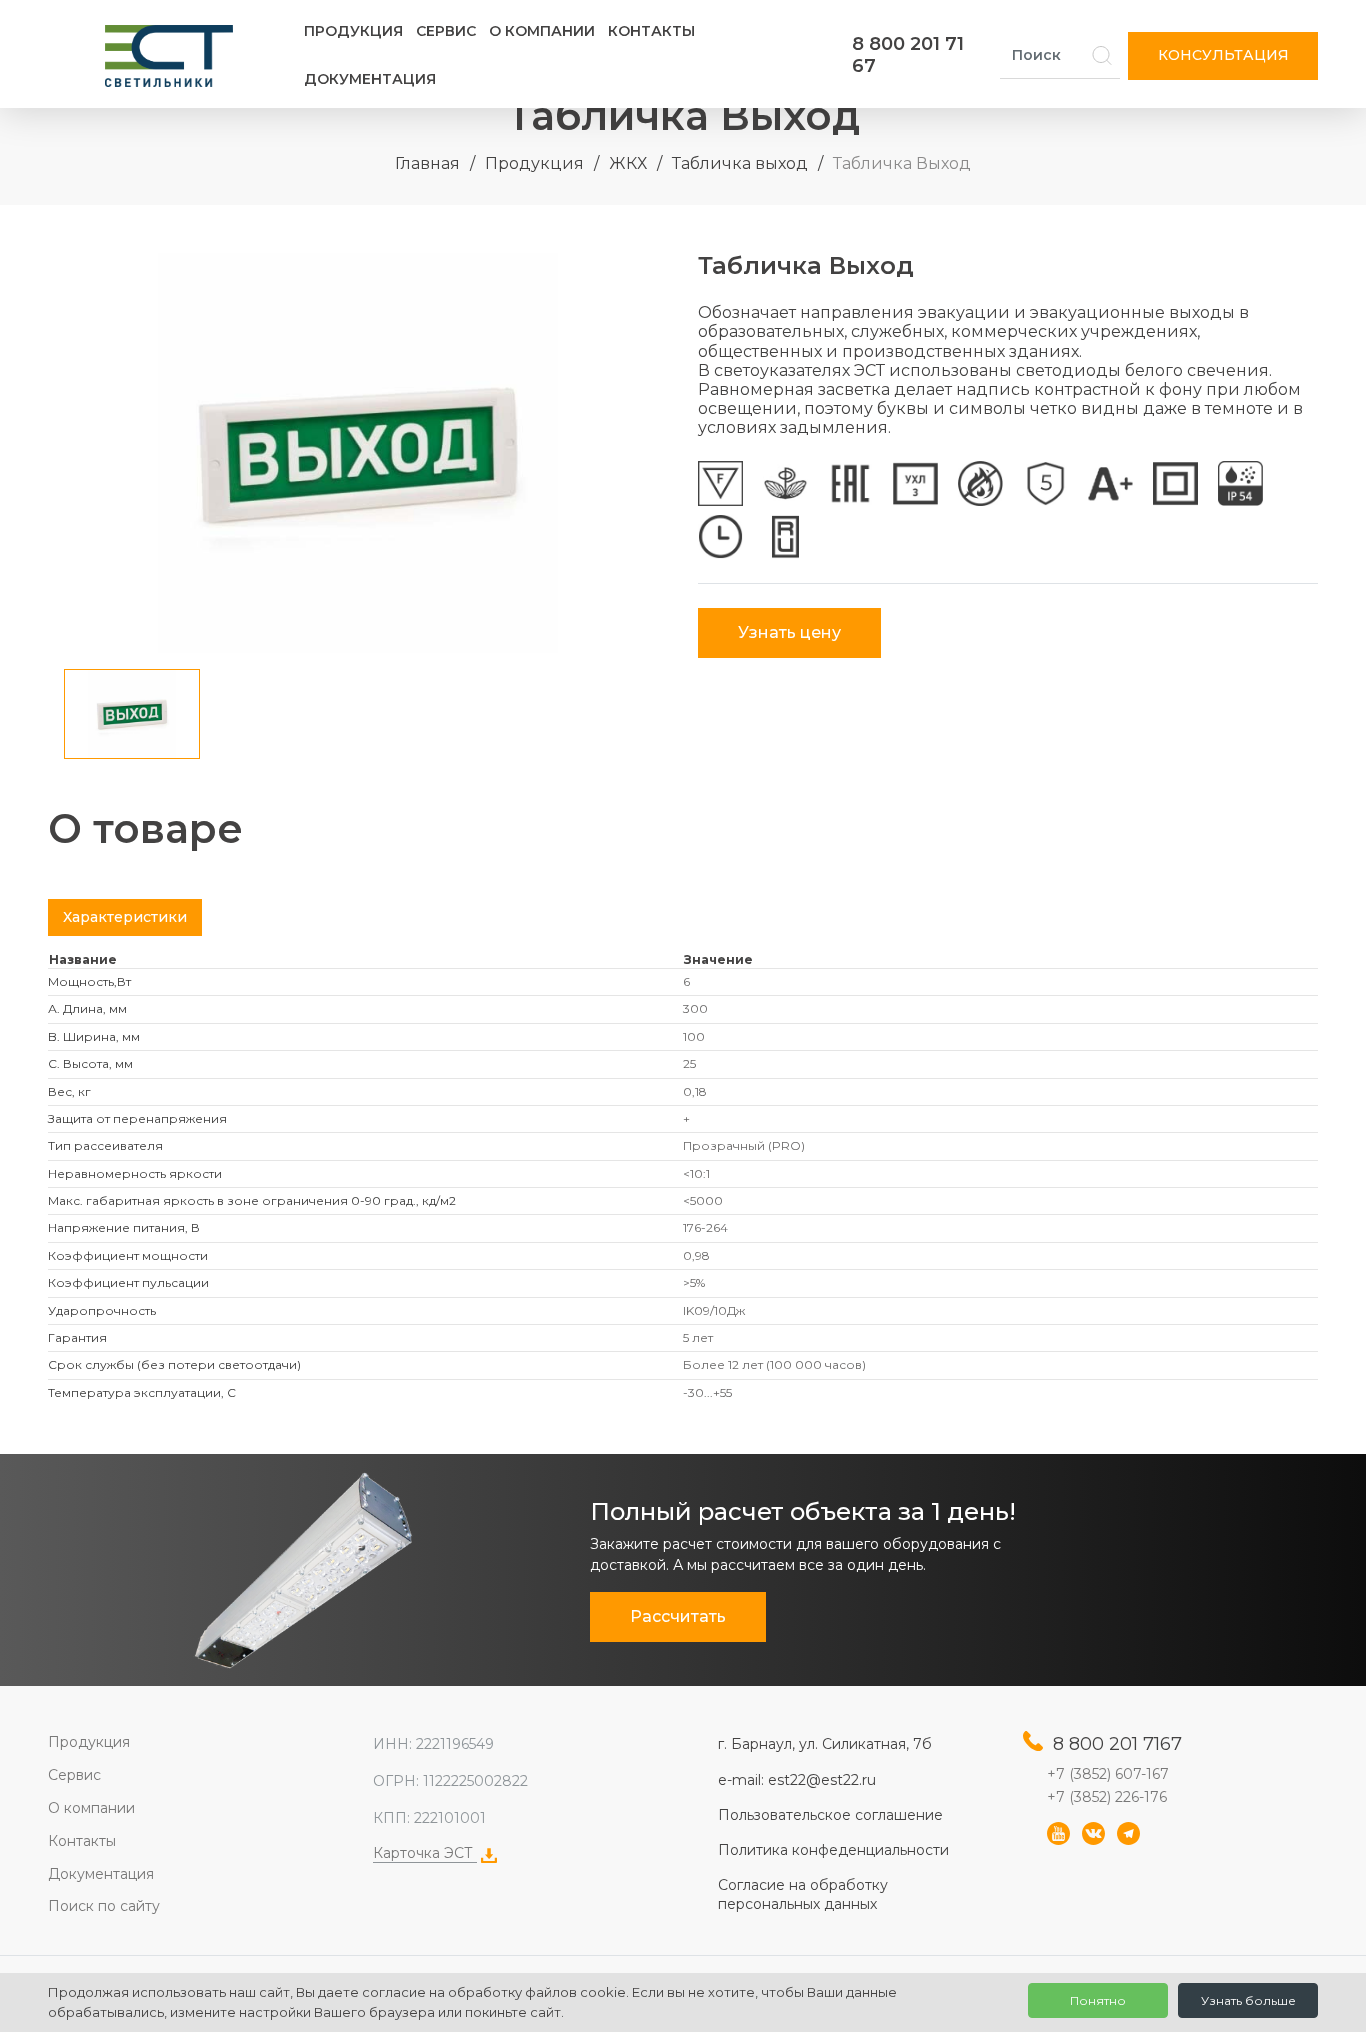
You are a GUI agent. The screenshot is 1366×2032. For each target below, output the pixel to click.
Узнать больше (1248, 2000)
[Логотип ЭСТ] (173, 56)
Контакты (651, 31)
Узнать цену (789, 632)
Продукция (353, 31)
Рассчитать (678, 1616)
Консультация (1223, 55)
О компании (542, 31)
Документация (370, 79)
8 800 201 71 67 (908, 55)
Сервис (446, 31)
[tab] (125, 917)
